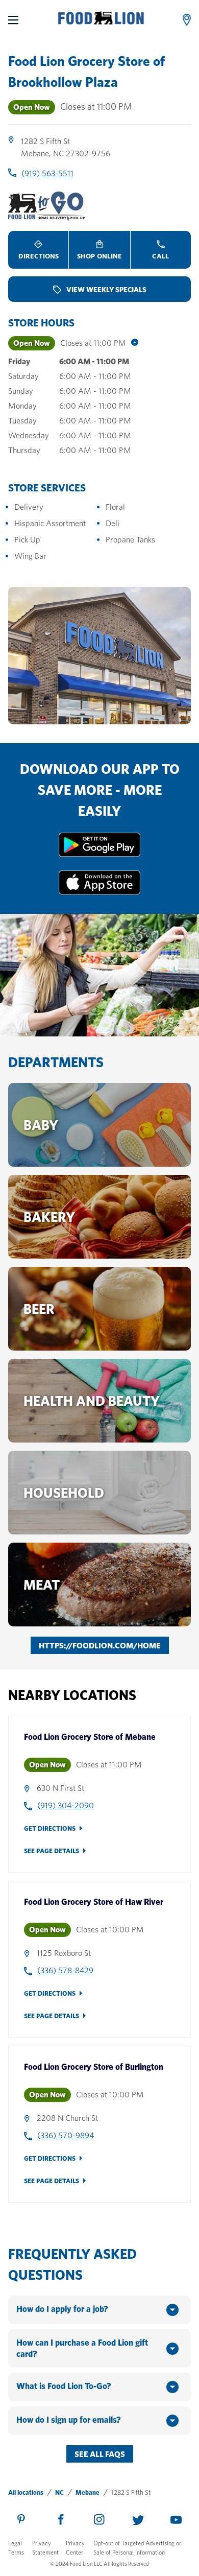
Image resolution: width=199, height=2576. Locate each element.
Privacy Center (75, 2548)
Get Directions (50, 1828)
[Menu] (13, 20)
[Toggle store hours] (132, 343)
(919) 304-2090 (66, 1805)
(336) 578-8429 (65, 1970)
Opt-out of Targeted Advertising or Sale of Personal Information (137, 2548)
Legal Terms (16, 2548)
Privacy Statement (45, 2548)
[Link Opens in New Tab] (99, 854)
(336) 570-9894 (66, 2135)
